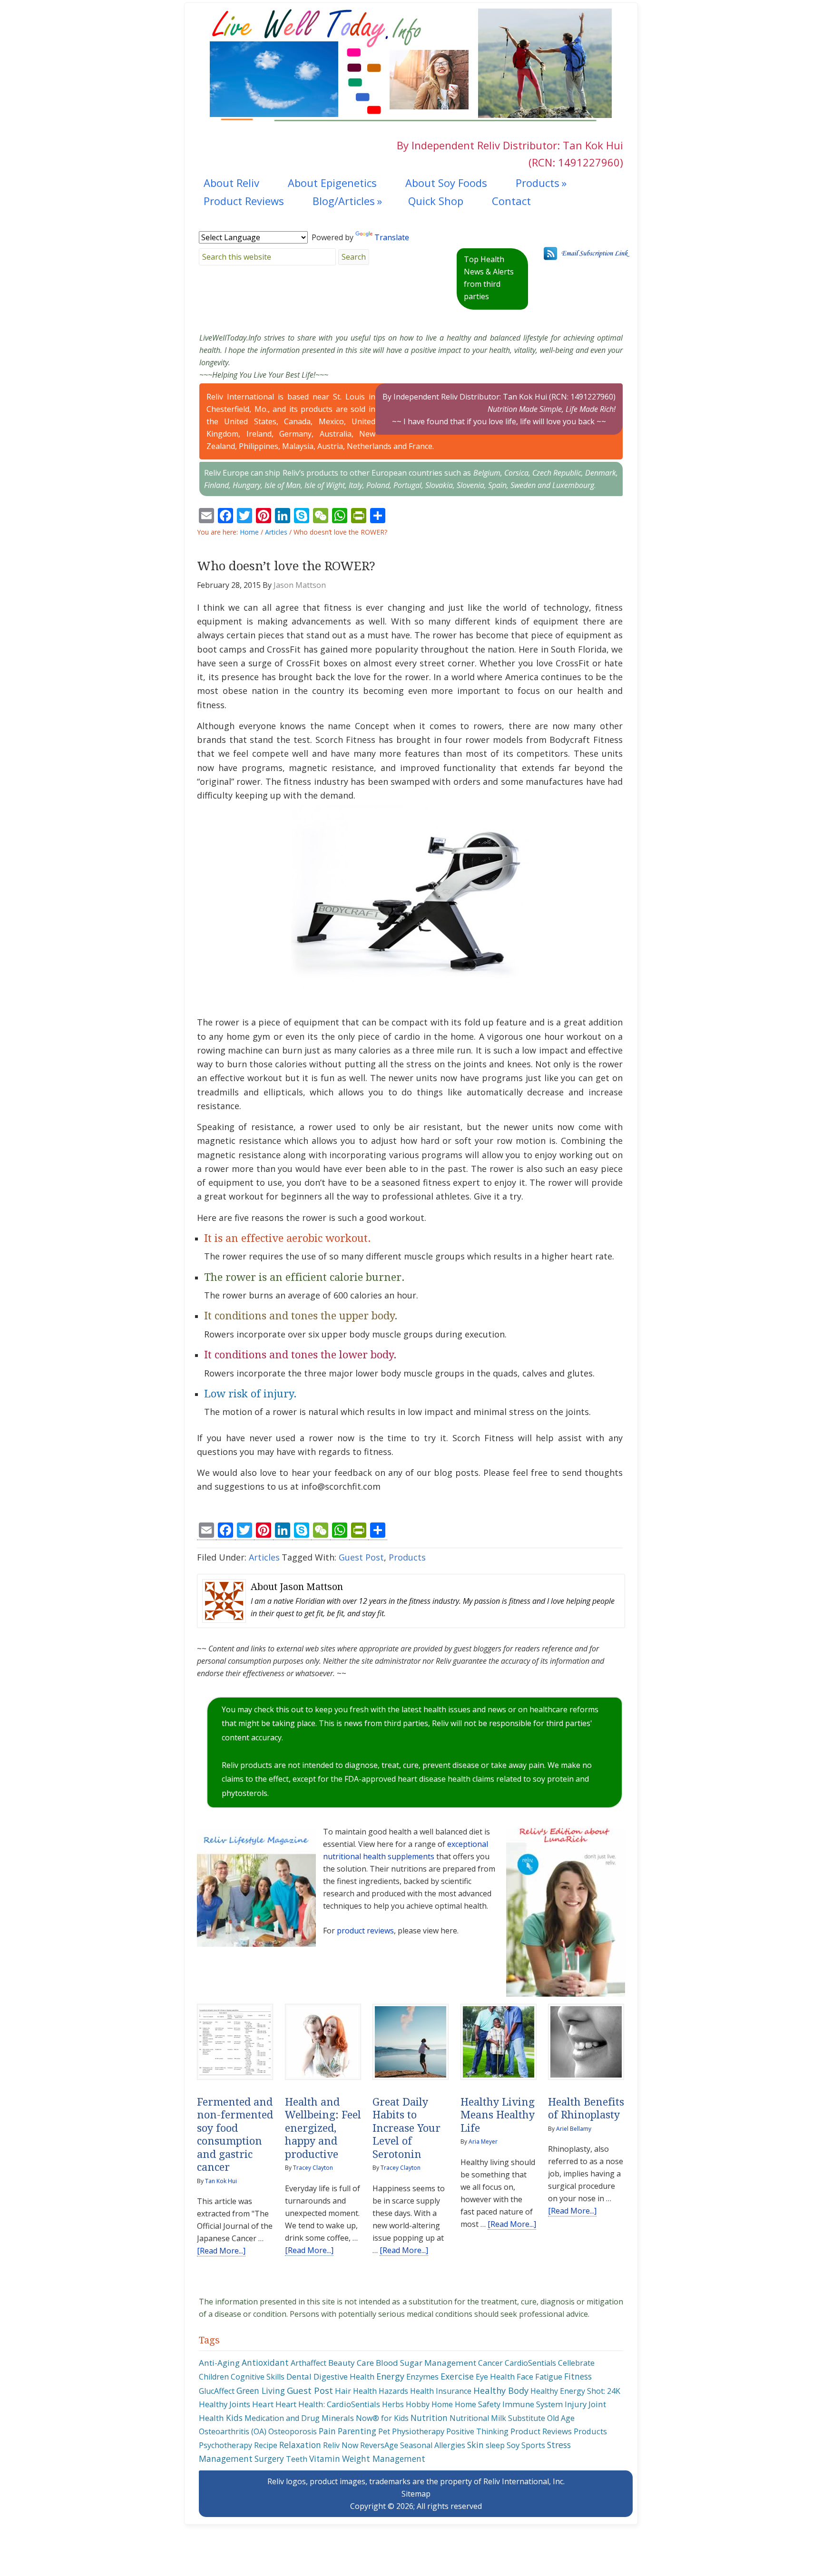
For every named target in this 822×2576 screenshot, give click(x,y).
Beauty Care (351, 2363)
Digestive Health (344, 2376)
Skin (475, 2445)
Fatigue (549, 2377)
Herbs (393, 2404)
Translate (392, 237)
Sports (533, 2445)
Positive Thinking (477, 2431)
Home (442, 2404)
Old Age (561, 2418)
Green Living (261, 2391)
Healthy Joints (225, 2404)
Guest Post (361, 1557)
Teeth (297, 2459)
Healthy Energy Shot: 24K (575, 2391)
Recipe (266, 2445)
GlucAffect (217, 2391)
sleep (495, 2445)
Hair (343, 2391)
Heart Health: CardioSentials (328, 2404)
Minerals (338, 2418)
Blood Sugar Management (426, 2363)
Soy (513, 2445)
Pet (384, 2431)
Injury (576, 2404)
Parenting (357, 2431)
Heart (263, 2404)
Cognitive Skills (258, 2377)
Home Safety (478, 2404)
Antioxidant (265, 2362)
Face (525, 2376)
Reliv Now (341, 2445)
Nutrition (429, 2418)
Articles (264, 1557)
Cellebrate (576, 2363)
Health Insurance (441, 2391)
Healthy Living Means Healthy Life (498, 2115)
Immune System (533, 2404)
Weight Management (384, 2459)
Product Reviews (541, 2431)
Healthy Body (501, 2390)
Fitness (578, 2376)
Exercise (457, 2376)
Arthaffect (308, 2363)
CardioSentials (530, 2363)
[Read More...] (221, 2251)
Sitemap (416, 2494)
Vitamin (325, 2459)
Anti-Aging (219, 2363)
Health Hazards (381, 2391)
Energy (390, 2376)
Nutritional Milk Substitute (497, 2418)
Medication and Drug (282, 2418)
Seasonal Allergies (433, 2445)
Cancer (490, 2363)
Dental (299, 2376)
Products (407, 1557)
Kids (234, 2418)
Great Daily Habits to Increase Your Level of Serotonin (406, 2128)
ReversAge (379, 2445)
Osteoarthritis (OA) (233, 2431)
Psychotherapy (225, 2445)
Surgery (269, 2459)
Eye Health (495, 2376)
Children (214, 2377)
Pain (327, 2431)
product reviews (365, 1931)
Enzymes (422, 2376)
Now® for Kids (382, 2418)
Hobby (418, 2404)
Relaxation (300, 2445)
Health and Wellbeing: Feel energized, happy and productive (323, 2128)
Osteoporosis (293, 2431)
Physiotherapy (418, 2431)
